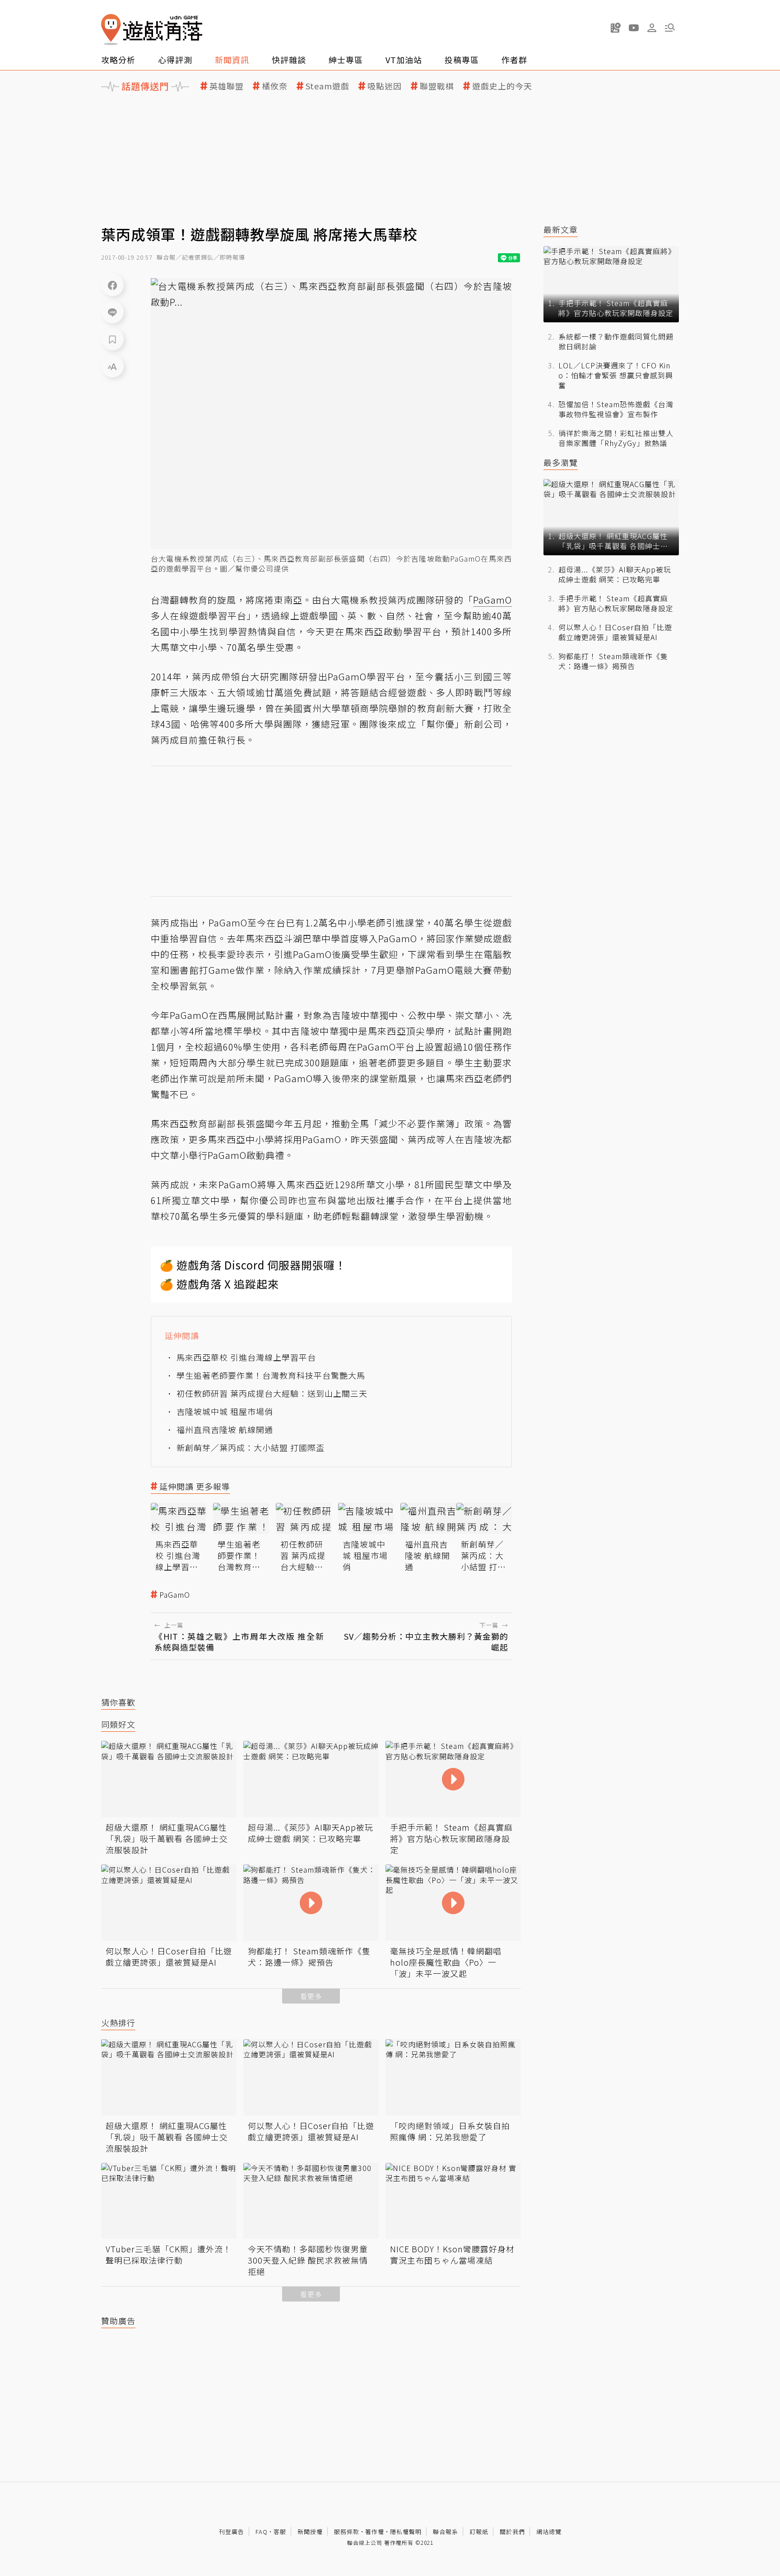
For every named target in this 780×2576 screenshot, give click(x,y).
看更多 (311, 1996)
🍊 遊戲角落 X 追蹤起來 (219, 1284)
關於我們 (512, 2532)
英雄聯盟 (227, 86)
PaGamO (175, 1595)
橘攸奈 (275, 86)
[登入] (652, 28)
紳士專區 (346, 60)
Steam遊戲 (327, 86)
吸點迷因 (385, 86)
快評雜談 (289, 60)
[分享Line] (112, 312)
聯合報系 (446, 2532)
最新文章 (561, 230)
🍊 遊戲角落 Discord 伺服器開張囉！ (253, 1265)
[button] (670, 28)
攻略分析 (118, 60)
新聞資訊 (232, 60)
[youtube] (634, 28)
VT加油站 (404, 60)
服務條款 (347, 2532)
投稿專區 (462, 60)
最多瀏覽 (561, 463)
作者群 (514, 60)
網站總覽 (549, 2532)
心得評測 (175, 60)
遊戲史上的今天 (502, 86)
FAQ (262, 2532)
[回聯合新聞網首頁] (111, 30)
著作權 (375, 2532)
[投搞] (616, 28)
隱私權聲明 (406, 2532)
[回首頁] (152, 30)
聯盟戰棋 (437, 86)
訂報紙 (479, 2532)
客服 (280, 2532)
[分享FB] (112, 285)
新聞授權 (310, 2532)
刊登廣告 (232, 2532)
